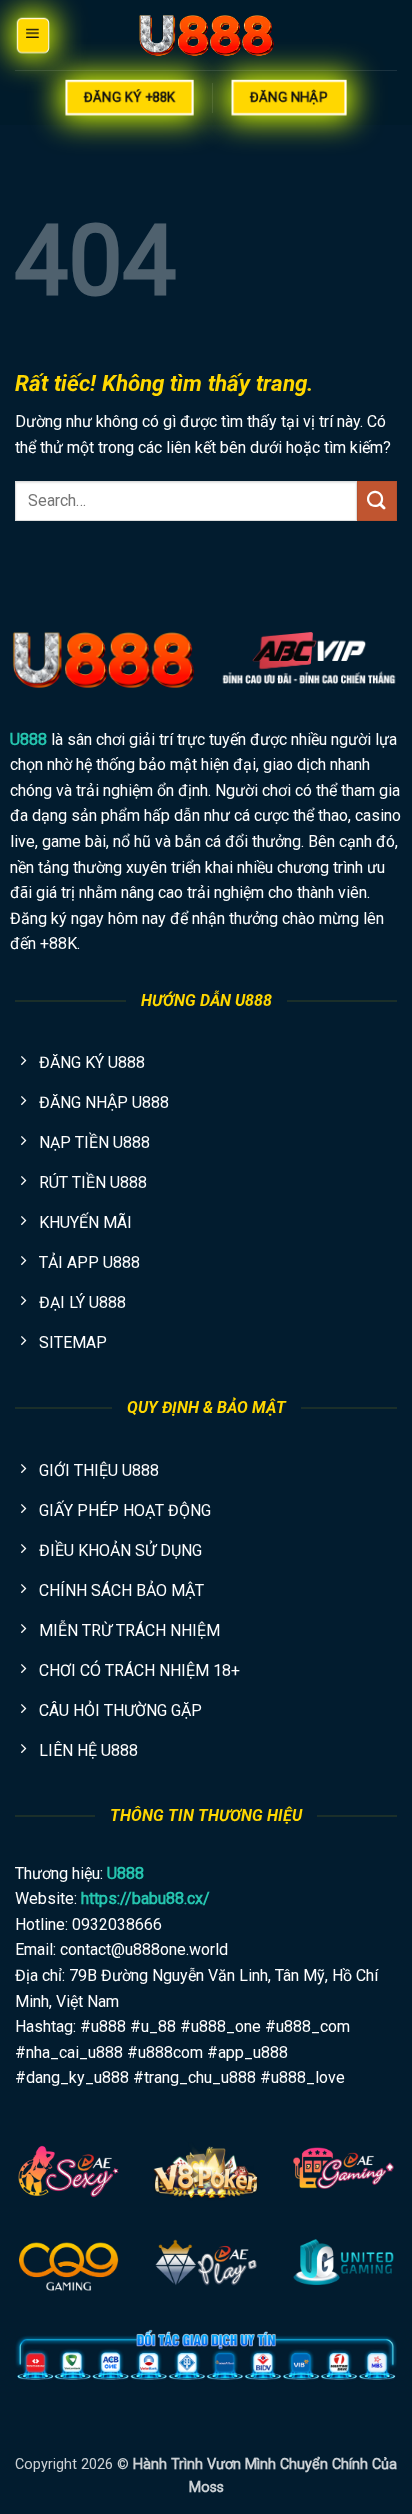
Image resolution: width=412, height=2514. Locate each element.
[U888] (206, 35)
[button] (32, 34)
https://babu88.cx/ (145, 1898)
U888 (28, 739)
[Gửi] (377, 500)
